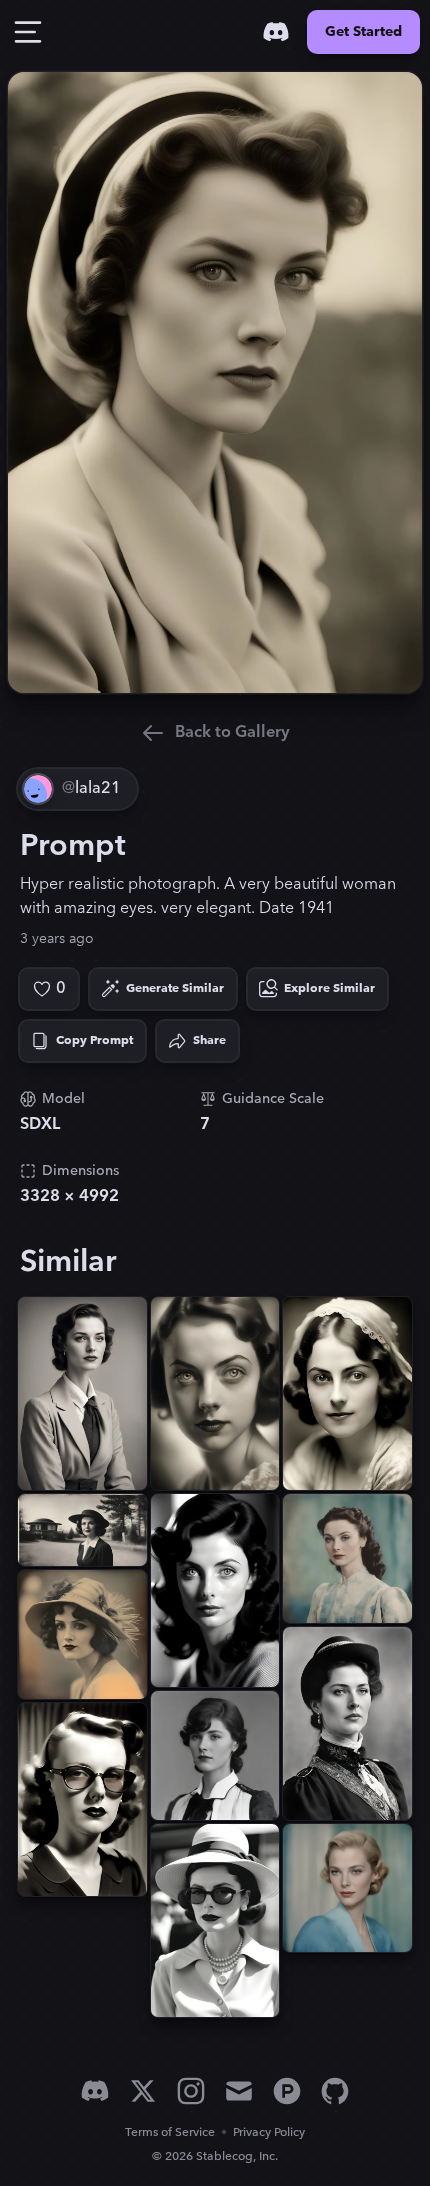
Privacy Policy (269, 2132)
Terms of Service (170, 2132)
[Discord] (276, 32)
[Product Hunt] (287, 2091)
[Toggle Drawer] (28, 32)
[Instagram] (191, 2091)
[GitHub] (335, 2091)
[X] (143, 2091)
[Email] (239, 2091)
